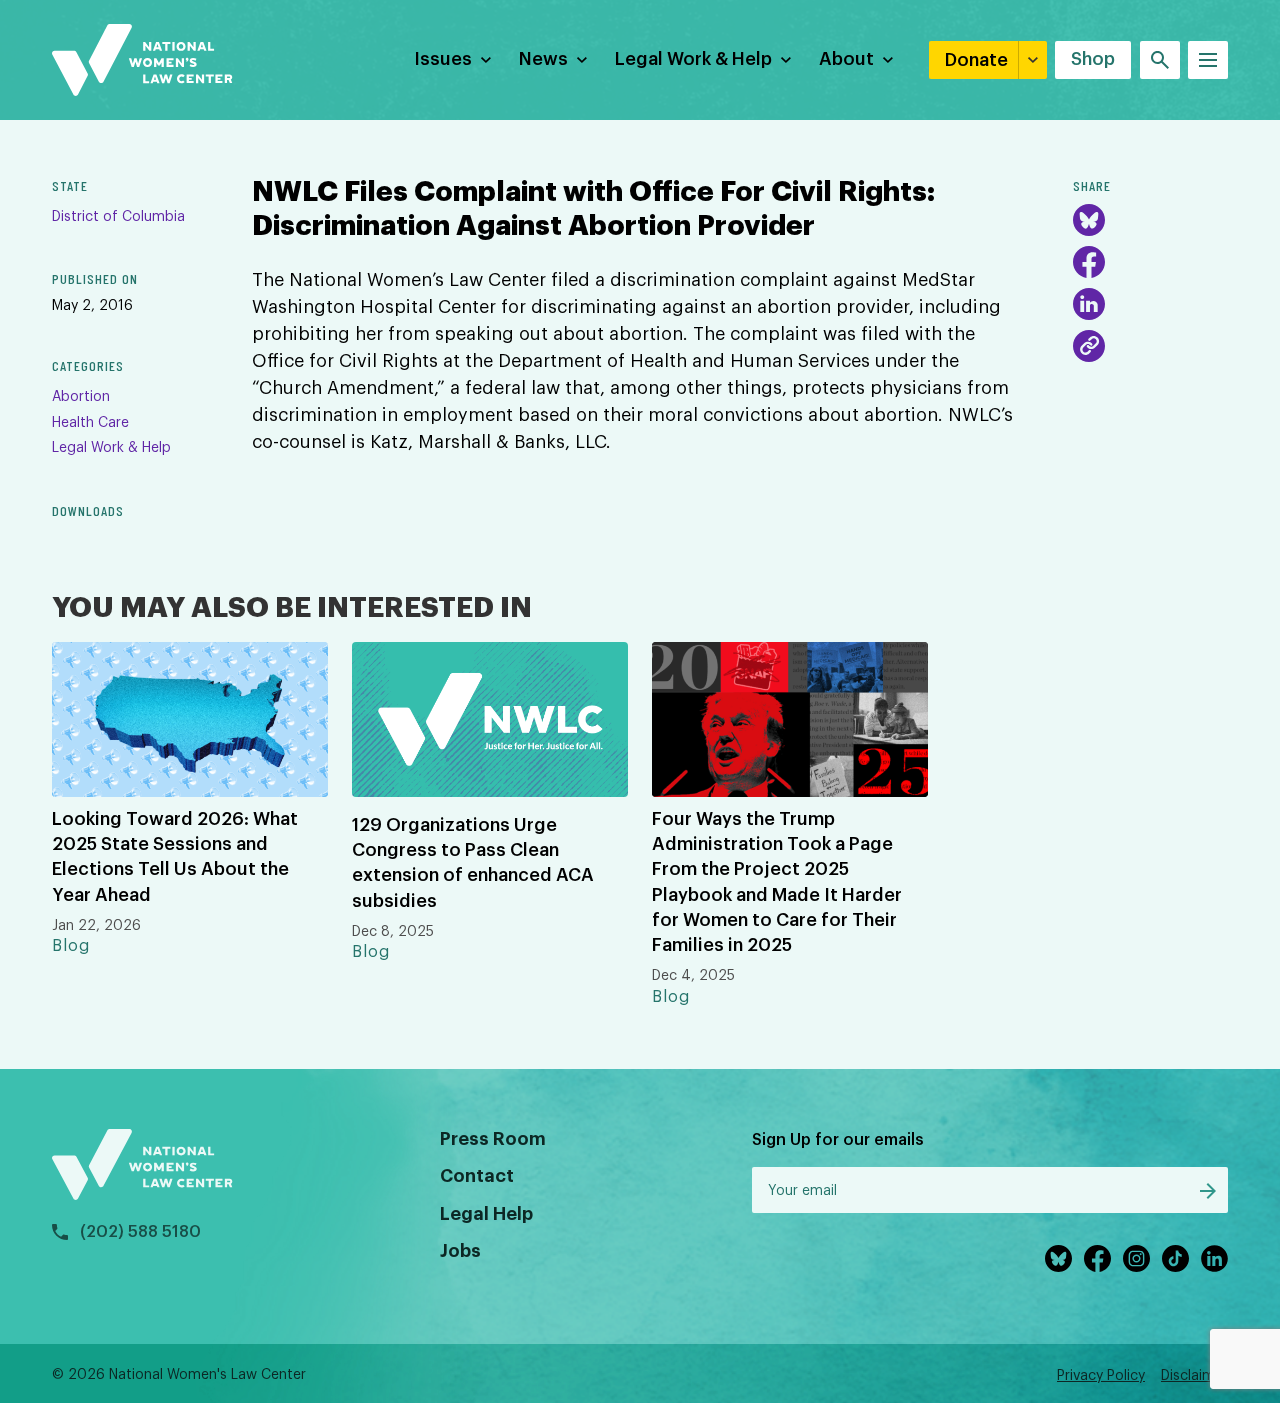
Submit (1208, 1191)
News (543, 59)
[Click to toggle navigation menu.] (1208, 60)
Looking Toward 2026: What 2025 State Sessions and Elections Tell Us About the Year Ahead (175, 857)
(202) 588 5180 (140, 1232)
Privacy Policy (1101, 1376)
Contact (477, 1176)
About (846, 59)
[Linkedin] (1214, 1258)
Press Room (493, 1139)
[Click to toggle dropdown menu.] (486, 60)
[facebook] (1097, 1258)
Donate (976, 60)
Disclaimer (1194, 1376)
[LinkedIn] (1089, 304)
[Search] (1160, 60)
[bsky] (1058, 1258)
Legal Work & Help (693, 59)
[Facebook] (1089, 262)
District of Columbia (118, 217)
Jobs (460, 1251)
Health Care (90, 423)
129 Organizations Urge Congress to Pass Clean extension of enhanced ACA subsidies (473, 863)
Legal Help (486, 1214)
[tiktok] (1175, 1258)
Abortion (81, 397)
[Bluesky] (1089, 220)
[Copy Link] (1089, 346)
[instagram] (1136, 1258)
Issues (443, 59)
